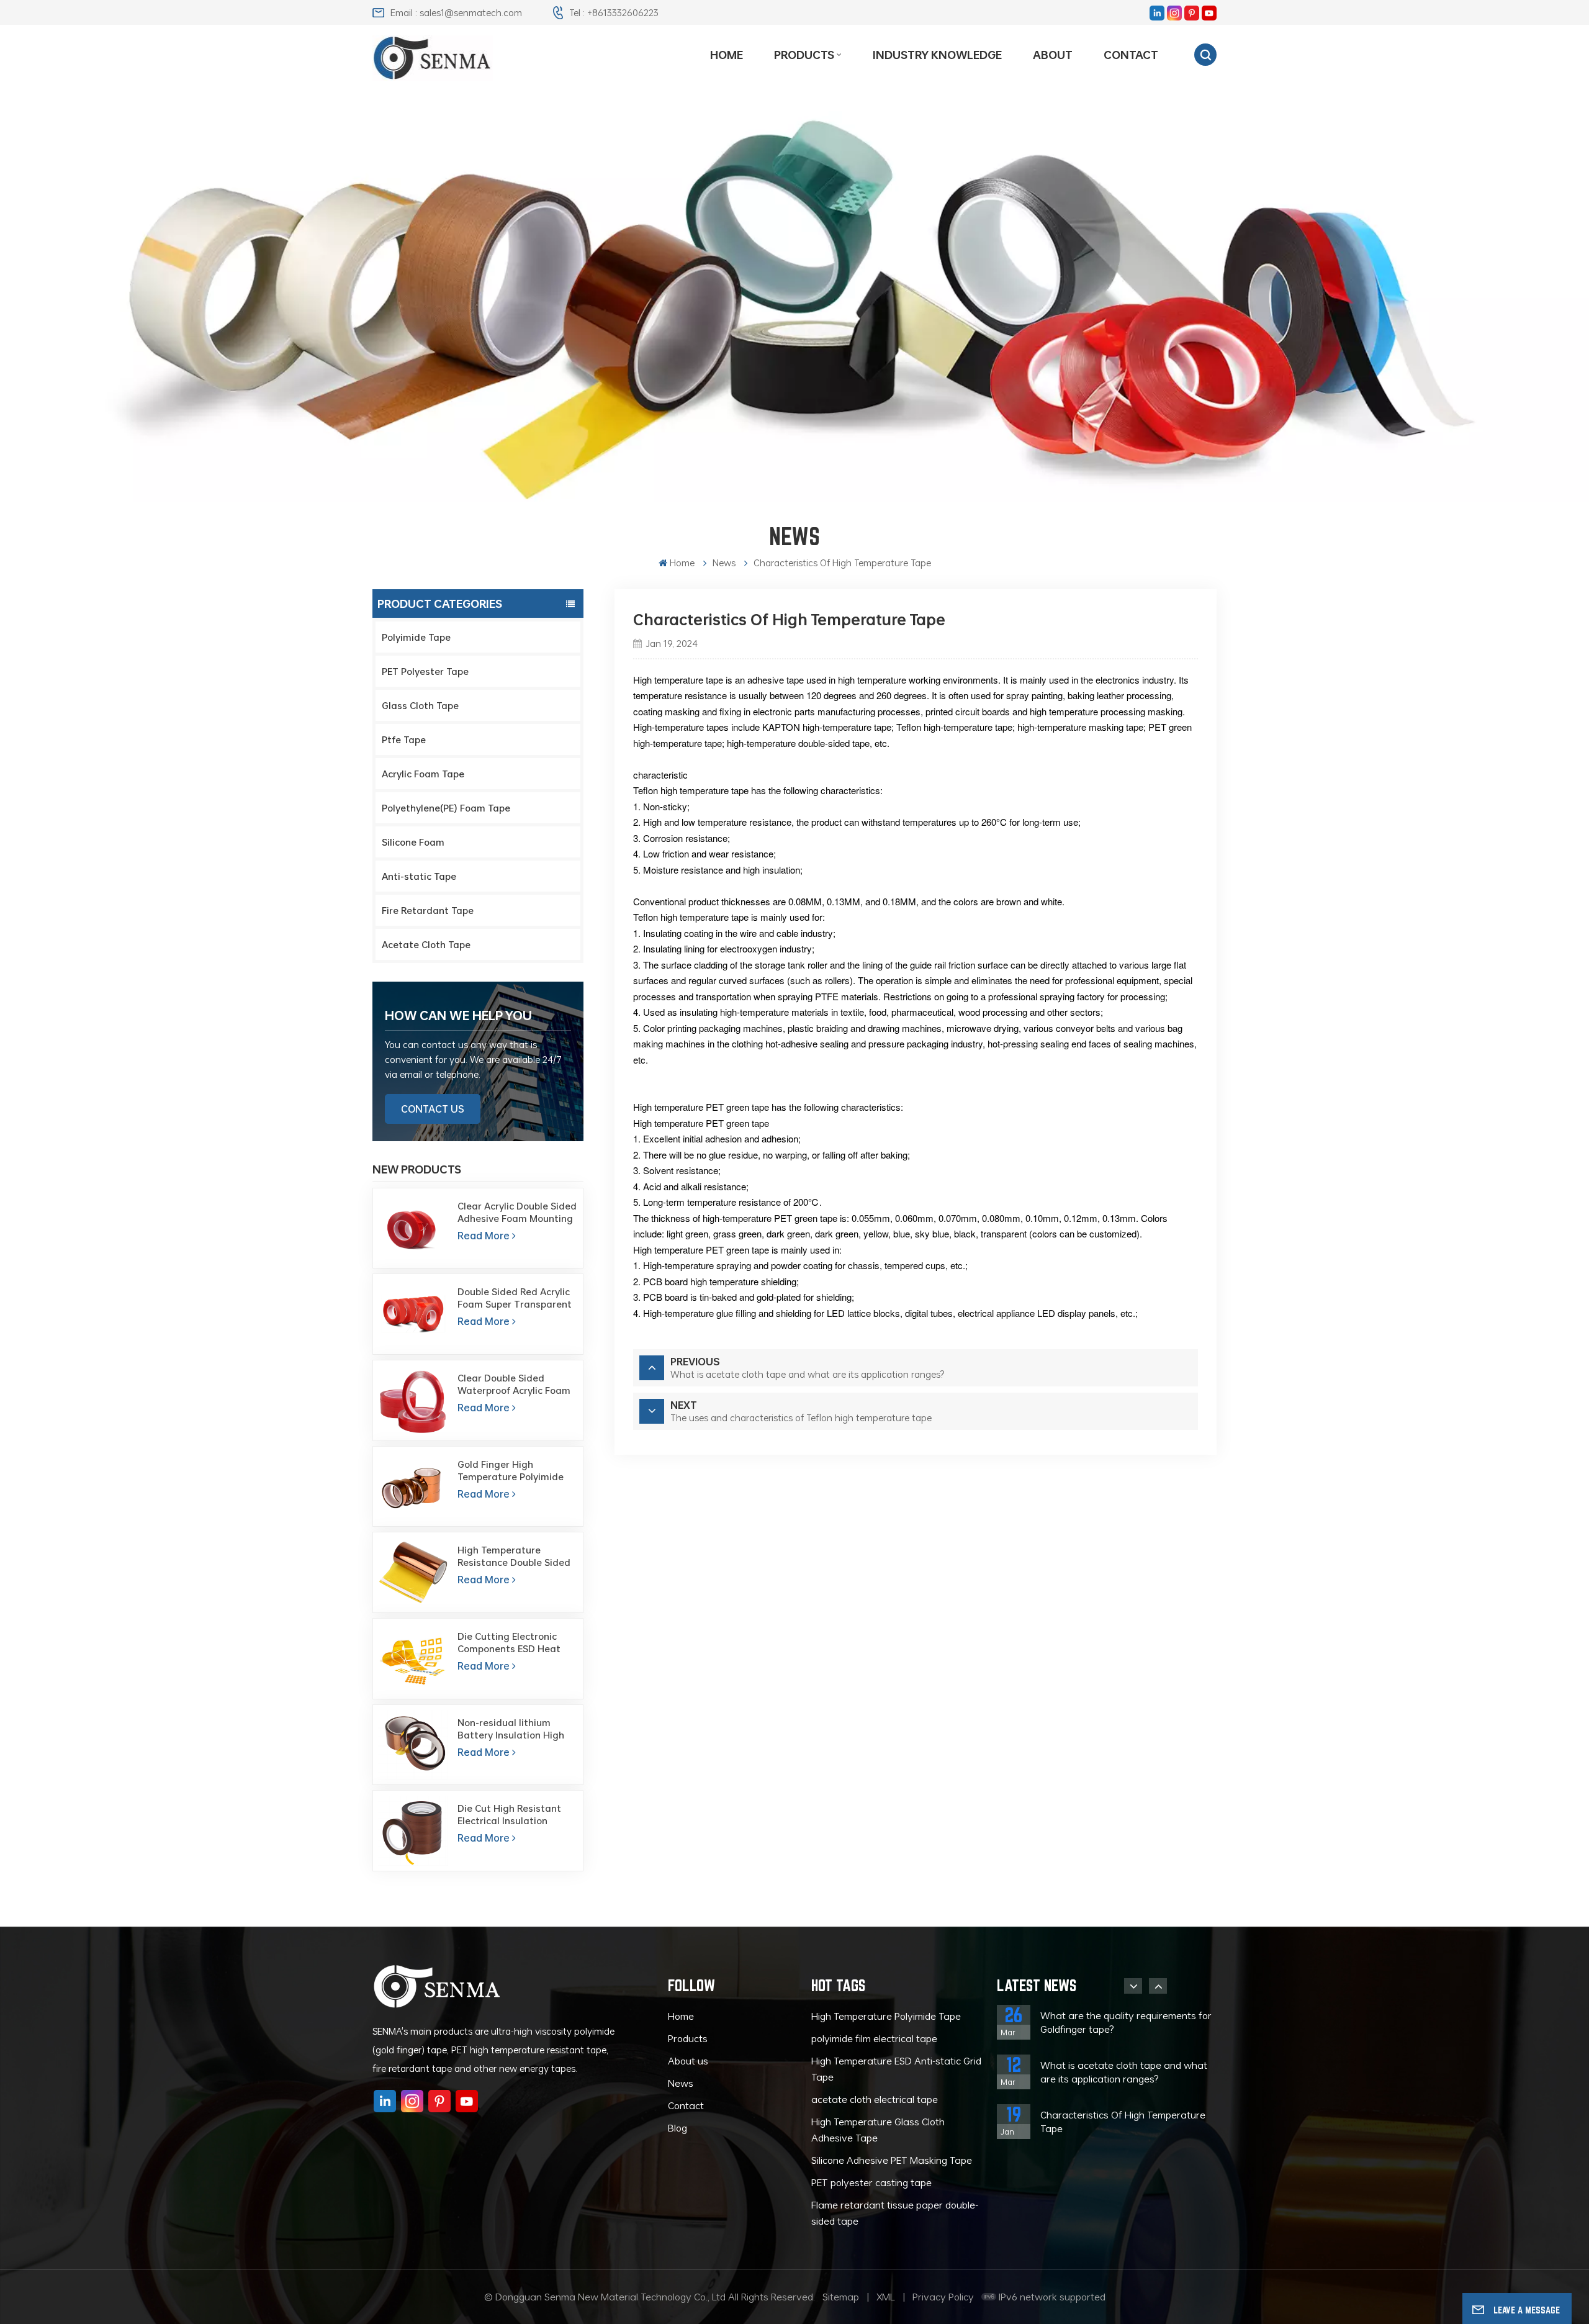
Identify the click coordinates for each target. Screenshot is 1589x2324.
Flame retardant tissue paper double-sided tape (895, 2213)
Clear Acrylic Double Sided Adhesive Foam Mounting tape (517, 1212)
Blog (677, 2128)
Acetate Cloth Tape (426, 944)
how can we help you (458, 1015)
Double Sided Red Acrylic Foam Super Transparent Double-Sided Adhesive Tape (515, 1298)
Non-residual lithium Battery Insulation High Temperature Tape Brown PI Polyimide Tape (515, 1729)
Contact (1131, 55)
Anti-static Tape (419, 876)
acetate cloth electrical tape (875, 2099)
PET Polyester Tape (425, 671)
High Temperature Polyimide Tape (886, 2016)
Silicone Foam (413, 842)
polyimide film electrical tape (874, 2038)
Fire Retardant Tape (428, 910)
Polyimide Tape (416, 637)
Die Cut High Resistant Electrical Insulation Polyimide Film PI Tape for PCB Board (515, 1814)
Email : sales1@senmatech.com (456, 12)
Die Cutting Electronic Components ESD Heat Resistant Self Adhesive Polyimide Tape (511, 1642)
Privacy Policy (943, 2297)
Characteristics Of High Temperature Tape (1123, 2122)
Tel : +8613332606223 (614, 12)
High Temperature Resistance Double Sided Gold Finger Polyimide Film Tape (517, 1556)
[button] (1133, 1986)
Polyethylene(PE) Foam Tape (446, 808)
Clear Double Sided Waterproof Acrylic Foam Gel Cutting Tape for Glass (518, 1384)
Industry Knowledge (937, 55)
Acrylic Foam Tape (423, 774)
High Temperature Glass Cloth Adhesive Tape (878, 2130)
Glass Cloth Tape (420, 705)
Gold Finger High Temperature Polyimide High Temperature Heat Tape (512, 1470)
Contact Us (433, 1109)
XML (886, 2297)
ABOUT (1053, 55)
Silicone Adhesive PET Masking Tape (892, 2160)
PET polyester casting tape (871, 2182)
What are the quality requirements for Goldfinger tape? (1126, 2022)
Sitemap (841, 2297)
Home (727, 55)
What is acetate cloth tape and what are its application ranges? (1124, 2072)
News (681, 2083)
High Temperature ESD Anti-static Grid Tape (896, 2069)
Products (804, 55)
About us (688, 2061)
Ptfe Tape (404, 739)
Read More (484, 1236)
